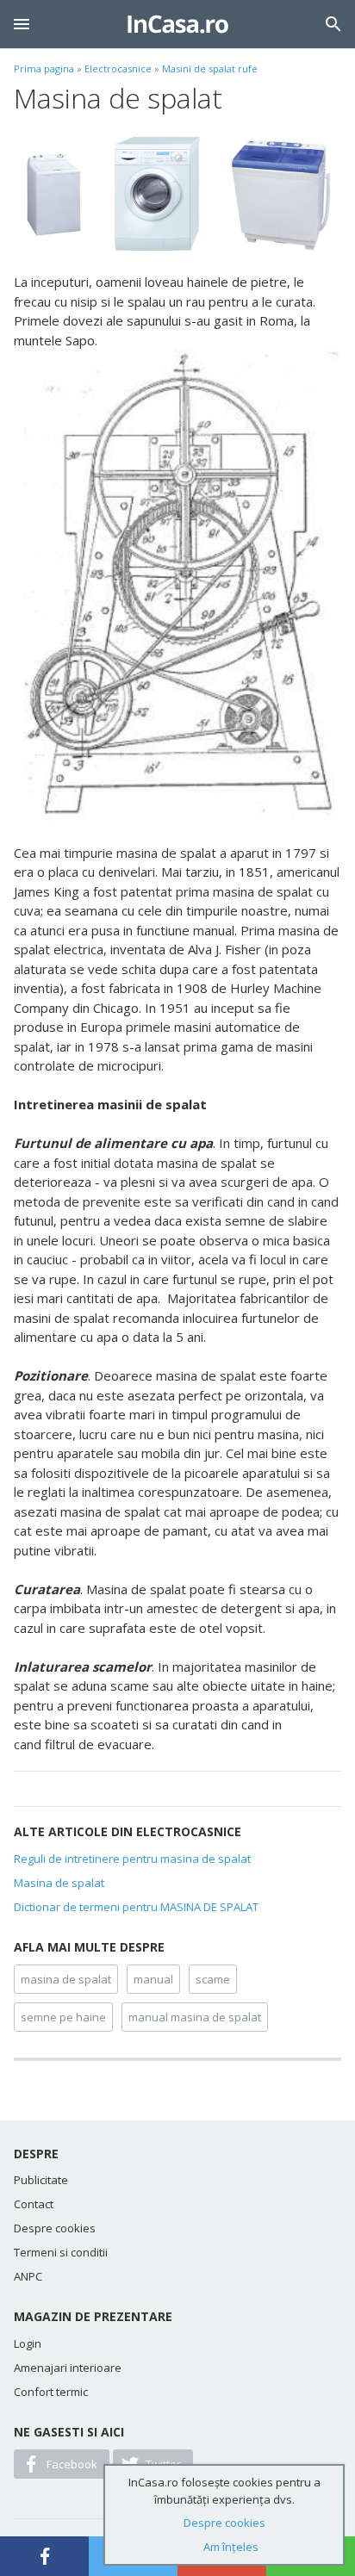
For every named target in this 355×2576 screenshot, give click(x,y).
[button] (22, 24)
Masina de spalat (59, 1883)
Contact (34, 2204)
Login (28, 2343)
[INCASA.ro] (178, 24)
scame (213, 1979)
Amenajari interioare (68, 2368)
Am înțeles (231, 2547)
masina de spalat (66, 1979)
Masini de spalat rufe (210, 68)
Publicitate (41, 2180)
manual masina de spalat (195, 2017)
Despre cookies (55, 2228)
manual (153, 1979)
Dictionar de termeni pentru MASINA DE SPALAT (136, 1907)
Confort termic (51, 2392)
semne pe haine (63, 2017)
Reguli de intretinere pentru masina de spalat (132, 1859)
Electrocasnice (118, 68)
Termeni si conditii (61, 2252)
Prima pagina (44, 68)
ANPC (28, 2276)
